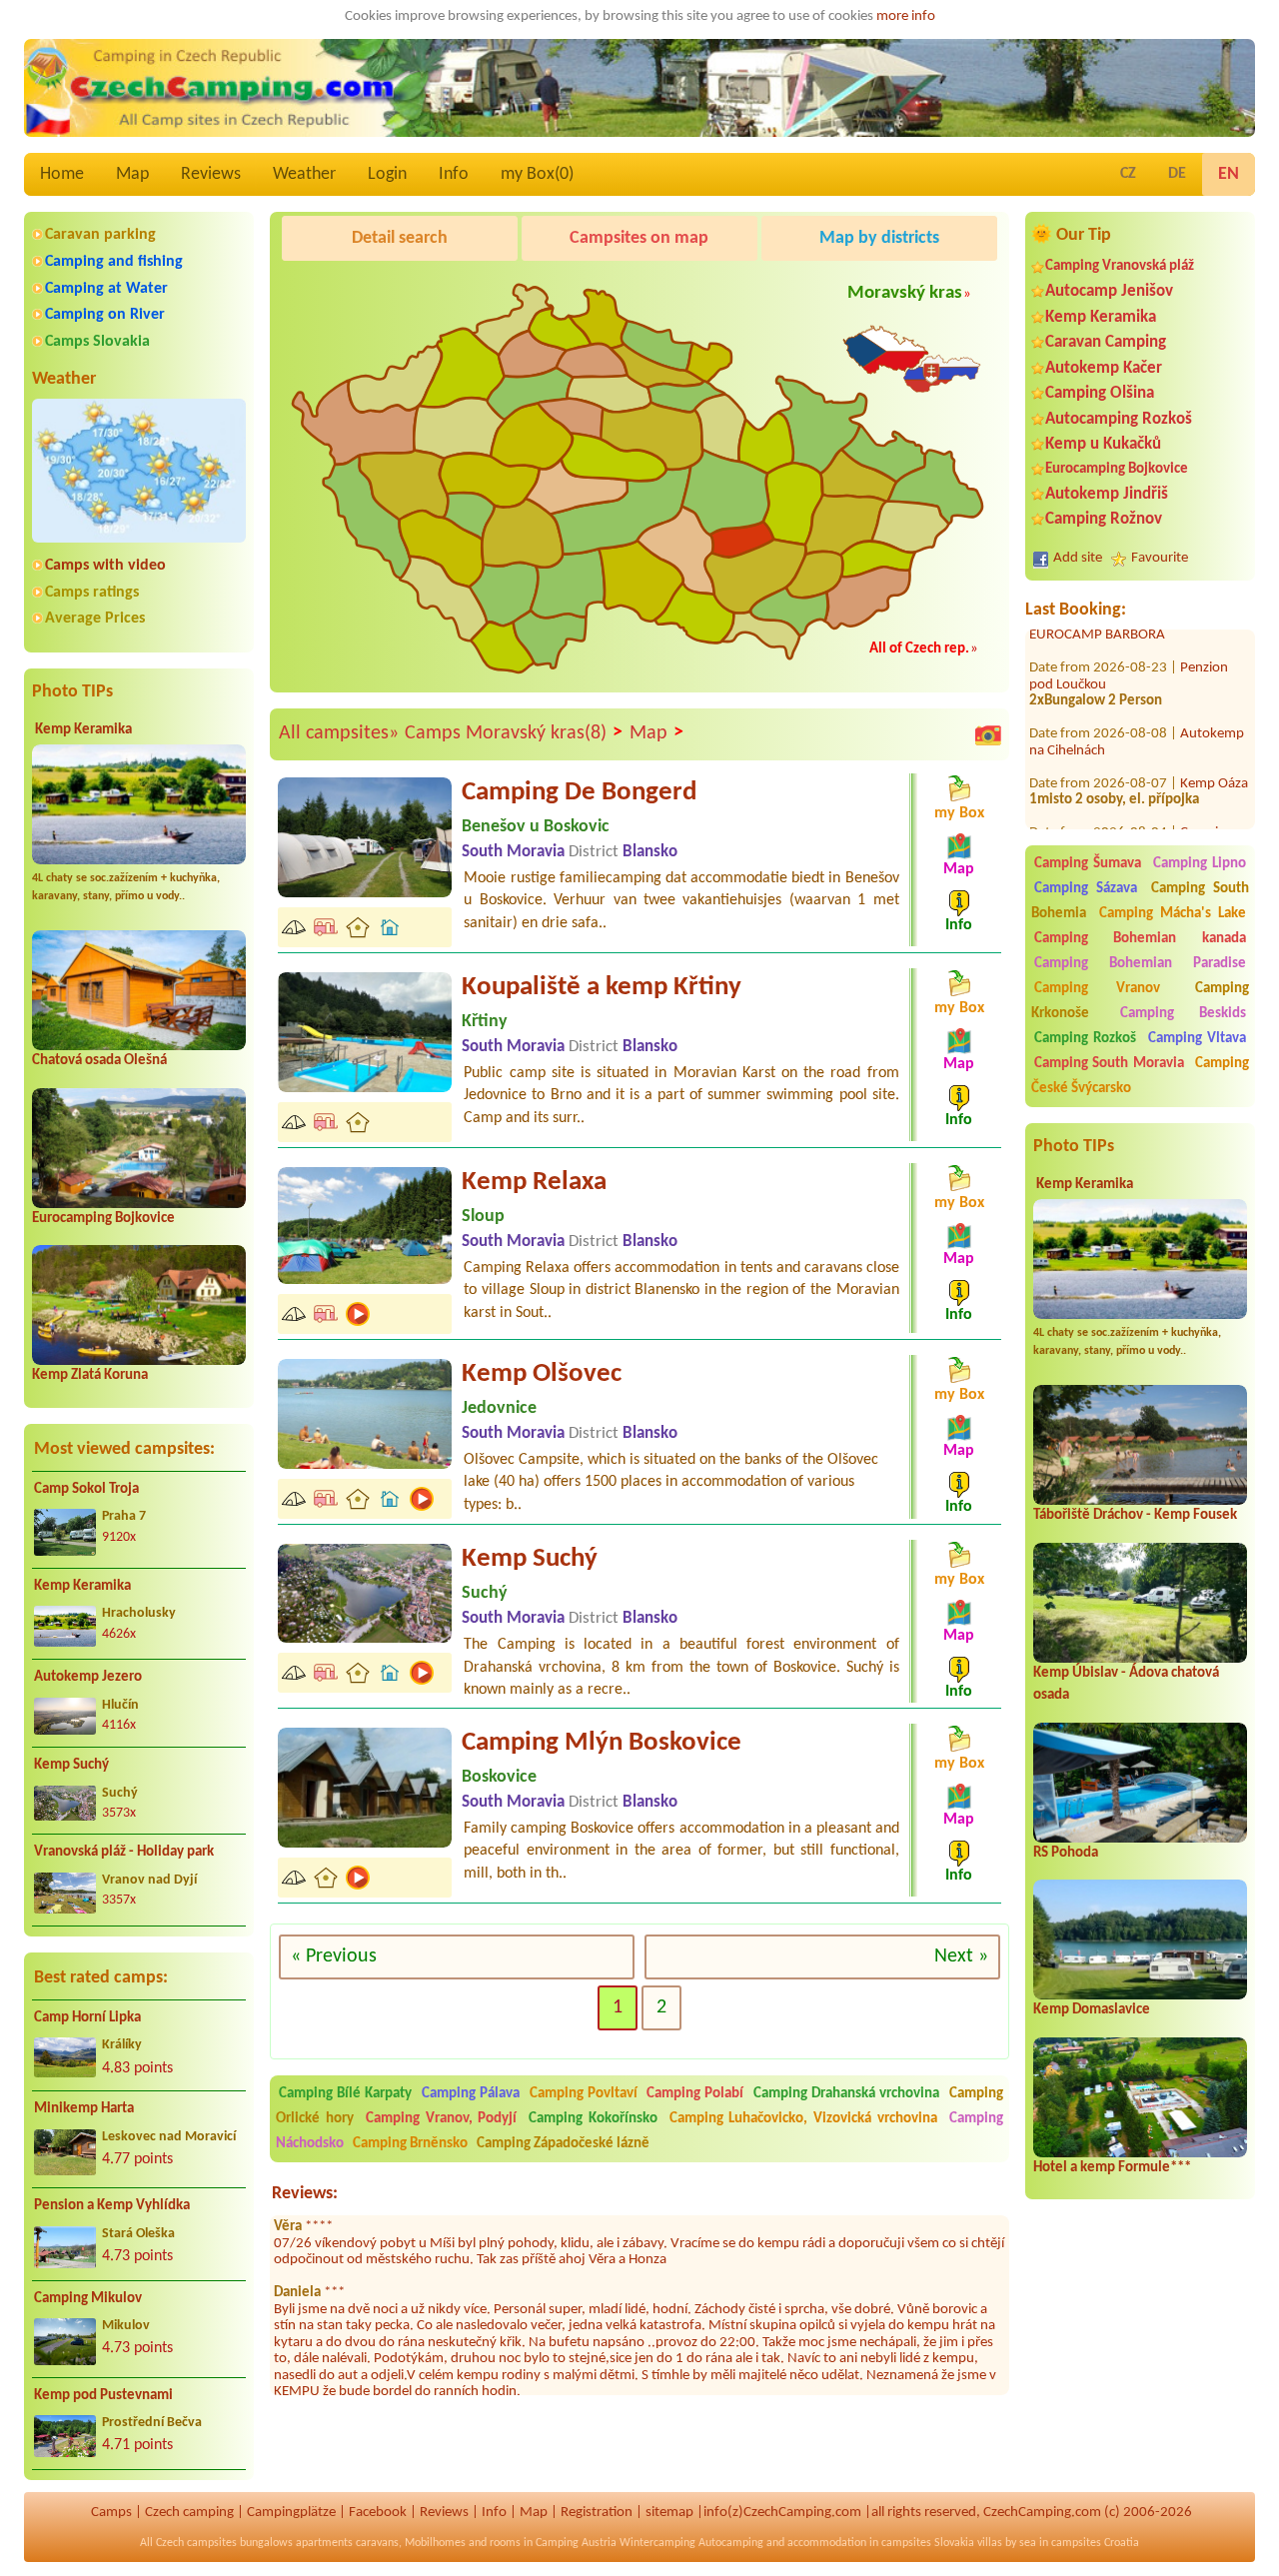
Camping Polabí (695, 2094)
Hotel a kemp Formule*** (1112, 2168)
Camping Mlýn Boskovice (602, 1743)
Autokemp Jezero (88, 1677)
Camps (111, 2513)
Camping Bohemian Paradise (1140, 964)
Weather (304, 174)
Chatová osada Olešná (99, 1061)
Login (387, 174)
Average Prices (95, 619)
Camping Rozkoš (1085, 1039)
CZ (1128, 174)
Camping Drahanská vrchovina (846, 2094)
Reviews (211, 174)
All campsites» (339, 733)
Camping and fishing (114, 262)
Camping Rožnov (1104, 519)
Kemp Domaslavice (1092, 2010)
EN (1229, 174)
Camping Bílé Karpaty (345, 2094)
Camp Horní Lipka (87, 2018)
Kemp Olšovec (542, 1374)
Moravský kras (905, 293)
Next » (961, 1956)
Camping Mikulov (88, 2299)
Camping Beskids (1183, 1014)
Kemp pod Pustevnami (103, 2396)
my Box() (537, 174)
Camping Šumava (1088, 864)
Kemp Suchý (71, 1765)
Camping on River (105, 315)
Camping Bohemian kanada (1140, 939)
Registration (597, 2513)
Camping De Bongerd (579, 793)
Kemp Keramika (83, 730)
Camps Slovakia (97, 342)
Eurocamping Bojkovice (103, 1219)
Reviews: (305, 2194)
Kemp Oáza (1214, 739)
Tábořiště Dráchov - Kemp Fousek (1135, 1515)
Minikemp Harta (84, 2109)
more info (906, 16)
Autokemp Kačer (1104, 368)
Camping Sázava (1086, 889)
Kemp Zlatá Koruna (90, 1375)
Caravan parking (100, 235)
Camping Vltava (1197, 1039)
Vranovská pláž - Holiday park (124, 1852)
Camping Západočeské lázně (563, 2144)
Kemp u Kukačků (1103, 444)
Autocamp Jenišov (1109, 291)
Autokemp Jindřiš (1107, 494)
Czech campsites (196, 2543)
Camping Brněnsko (410, 2144)
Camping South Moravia (1110, 1064)
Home (62, 174)
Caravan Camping (1106, 342)
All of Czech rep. (919, 649)
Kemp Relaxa (534, 1183)
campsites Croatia (1095, 2543)
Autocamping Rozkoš (1119, 419)
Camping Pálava (471, 2094)
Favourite (1160, 558)
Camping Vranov (1098, 989)
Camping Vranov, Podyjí (442, 2119)
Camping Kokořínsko (593, 2119)
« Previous (334, 1956)
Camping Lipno (1200, 864)
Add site (1078, 558)
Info (454, 174)
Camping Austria (576, 2543)
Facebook (378, 2513)
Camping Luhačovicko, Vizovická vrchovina (803, 2119)
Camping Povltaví (584, 2094)
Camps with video (105, 566)
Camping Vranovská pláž (1120, 266)
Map (132, 174)
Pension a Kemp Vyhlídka (112, 2206)
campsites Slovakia (928, 2543)
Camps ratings (92, 593)
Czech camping (189, 2513)
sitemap (669, 2513)
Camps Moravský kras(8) (514, 733)
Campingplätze (291, 2513)
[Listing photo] (988, 734)
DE (1177, 174)
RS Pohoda (1066, 1853)
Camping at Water (106, 289)
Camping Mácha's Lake (1173, 914)
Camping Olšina (1100, 393)
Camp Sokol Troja (86, 1489)
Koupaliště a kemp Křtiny (602, 988)
